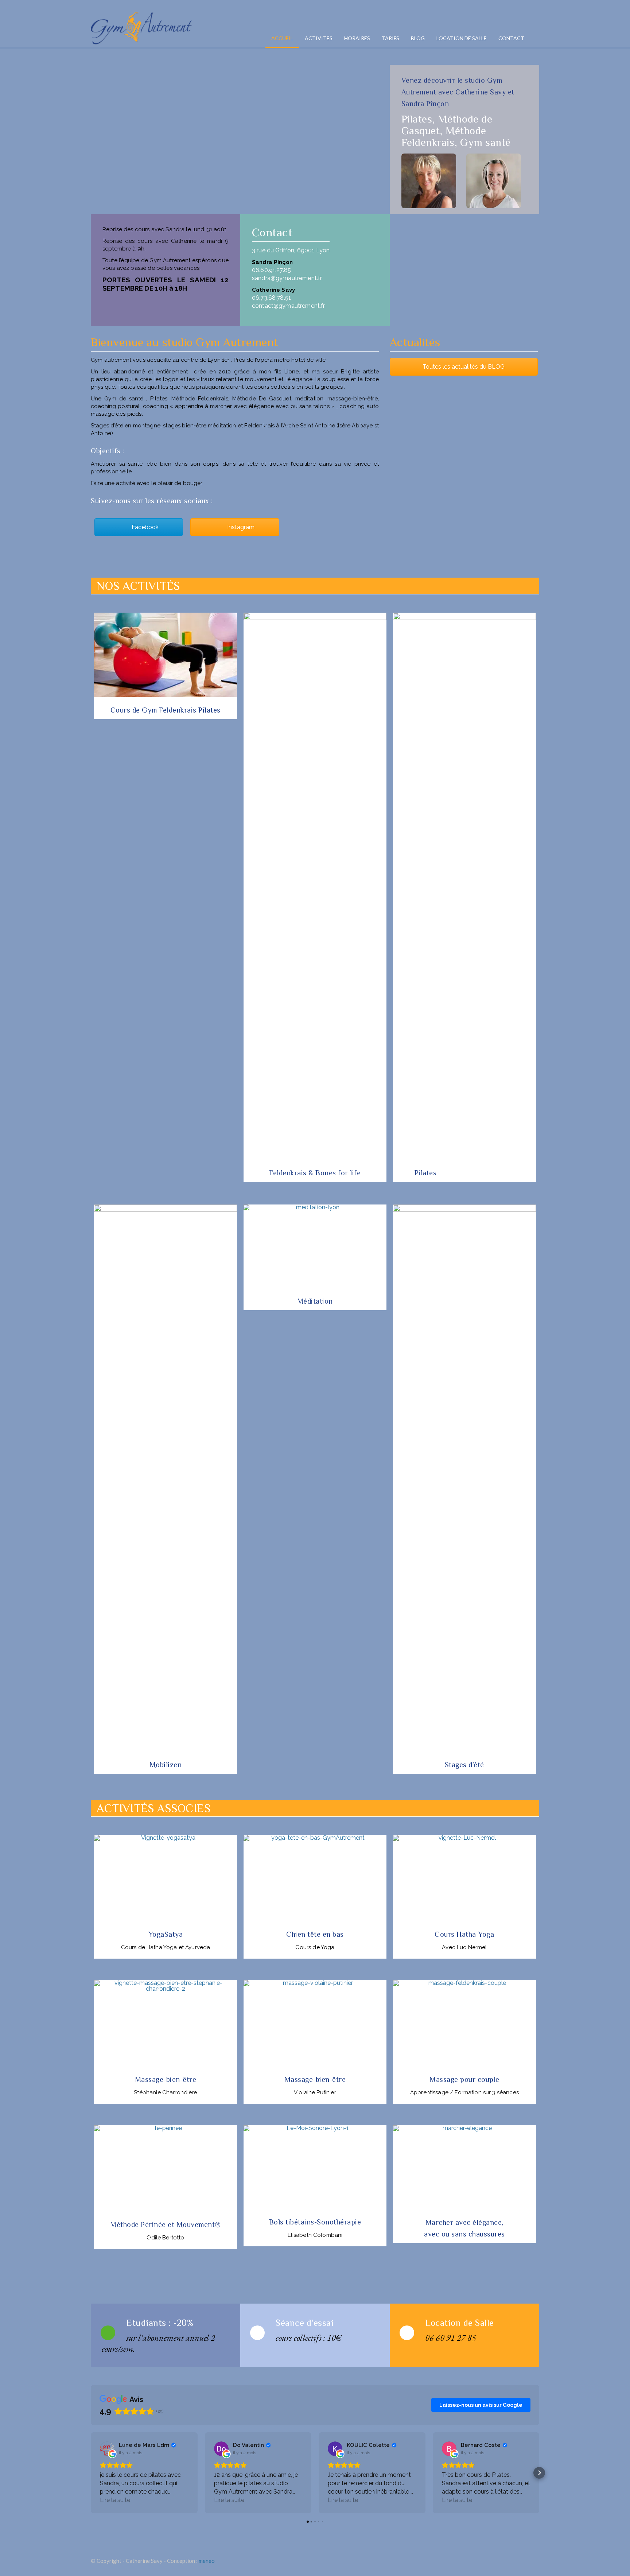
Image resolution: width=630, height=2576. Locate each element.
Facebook (144, 527)
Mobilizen (166, 1765)
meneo (207, 2561)
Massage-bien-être (166, 2079)
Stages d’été (464, 1765)
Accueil (282, 38)
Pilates (426, 1173)
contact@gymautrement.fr (288, 306)
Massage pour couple (464, 2079)
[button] (91, 2473)
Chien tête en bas (315, 1934)
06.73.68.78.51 (271, 298)
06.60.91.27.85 (271, 270)
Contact (511, 38)
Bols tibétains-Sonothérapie (315, 2222)
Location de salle (462, 38)
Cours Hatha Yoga (464, 1934)
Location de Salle (460, 2323)
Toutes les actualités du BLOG (464, 367)
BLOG (418, 38)
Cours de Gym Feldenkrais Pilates (166, 710)
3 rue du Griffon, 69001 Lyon (291, 250)
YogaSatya (166, 1934)
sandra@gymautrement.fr (287, 278)
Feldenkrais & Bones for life (315, 1173)
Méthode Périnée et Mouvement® (166, 2224)
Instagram (240, 527)
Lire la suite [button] (115, 2500)
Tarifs (390, 38)
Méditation (315, 1301)
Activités (319, 38)
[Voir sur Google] (107, 2449)
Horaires (357, 38)
